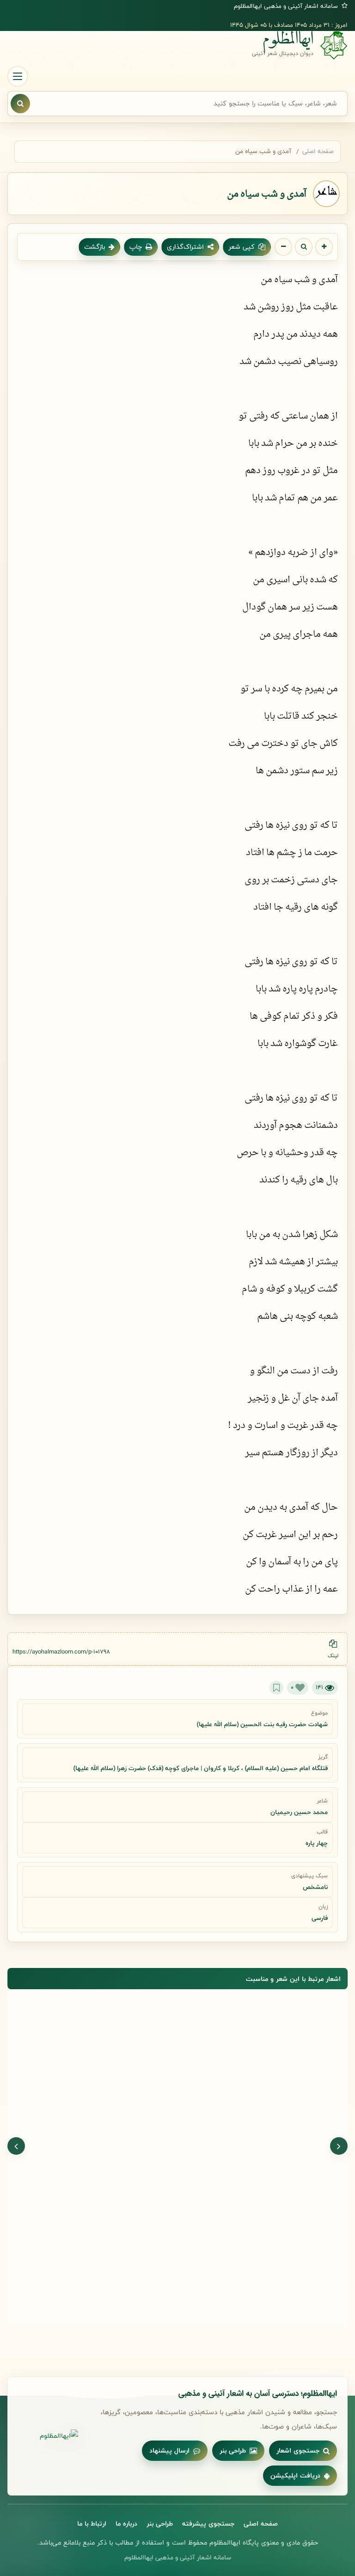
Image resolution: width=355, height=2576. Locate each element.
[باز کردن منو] (18, 76)
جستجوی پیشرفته (208, 2524)
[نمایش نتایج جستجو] (20, 104)
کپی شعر (242, 247)
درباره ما (126, 2524)
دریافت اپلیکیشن (295, 2475)
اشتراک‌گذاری (185, 247)
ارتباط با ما (92, 2524)
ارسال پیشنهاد (169, 2450)
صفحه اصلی (318, 151)
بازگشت (95, 247)
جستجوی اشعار (298, 2450)
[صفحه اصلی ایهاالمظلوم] (48, 2436)
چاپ (136, 247)
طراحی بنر (233, 2450)
